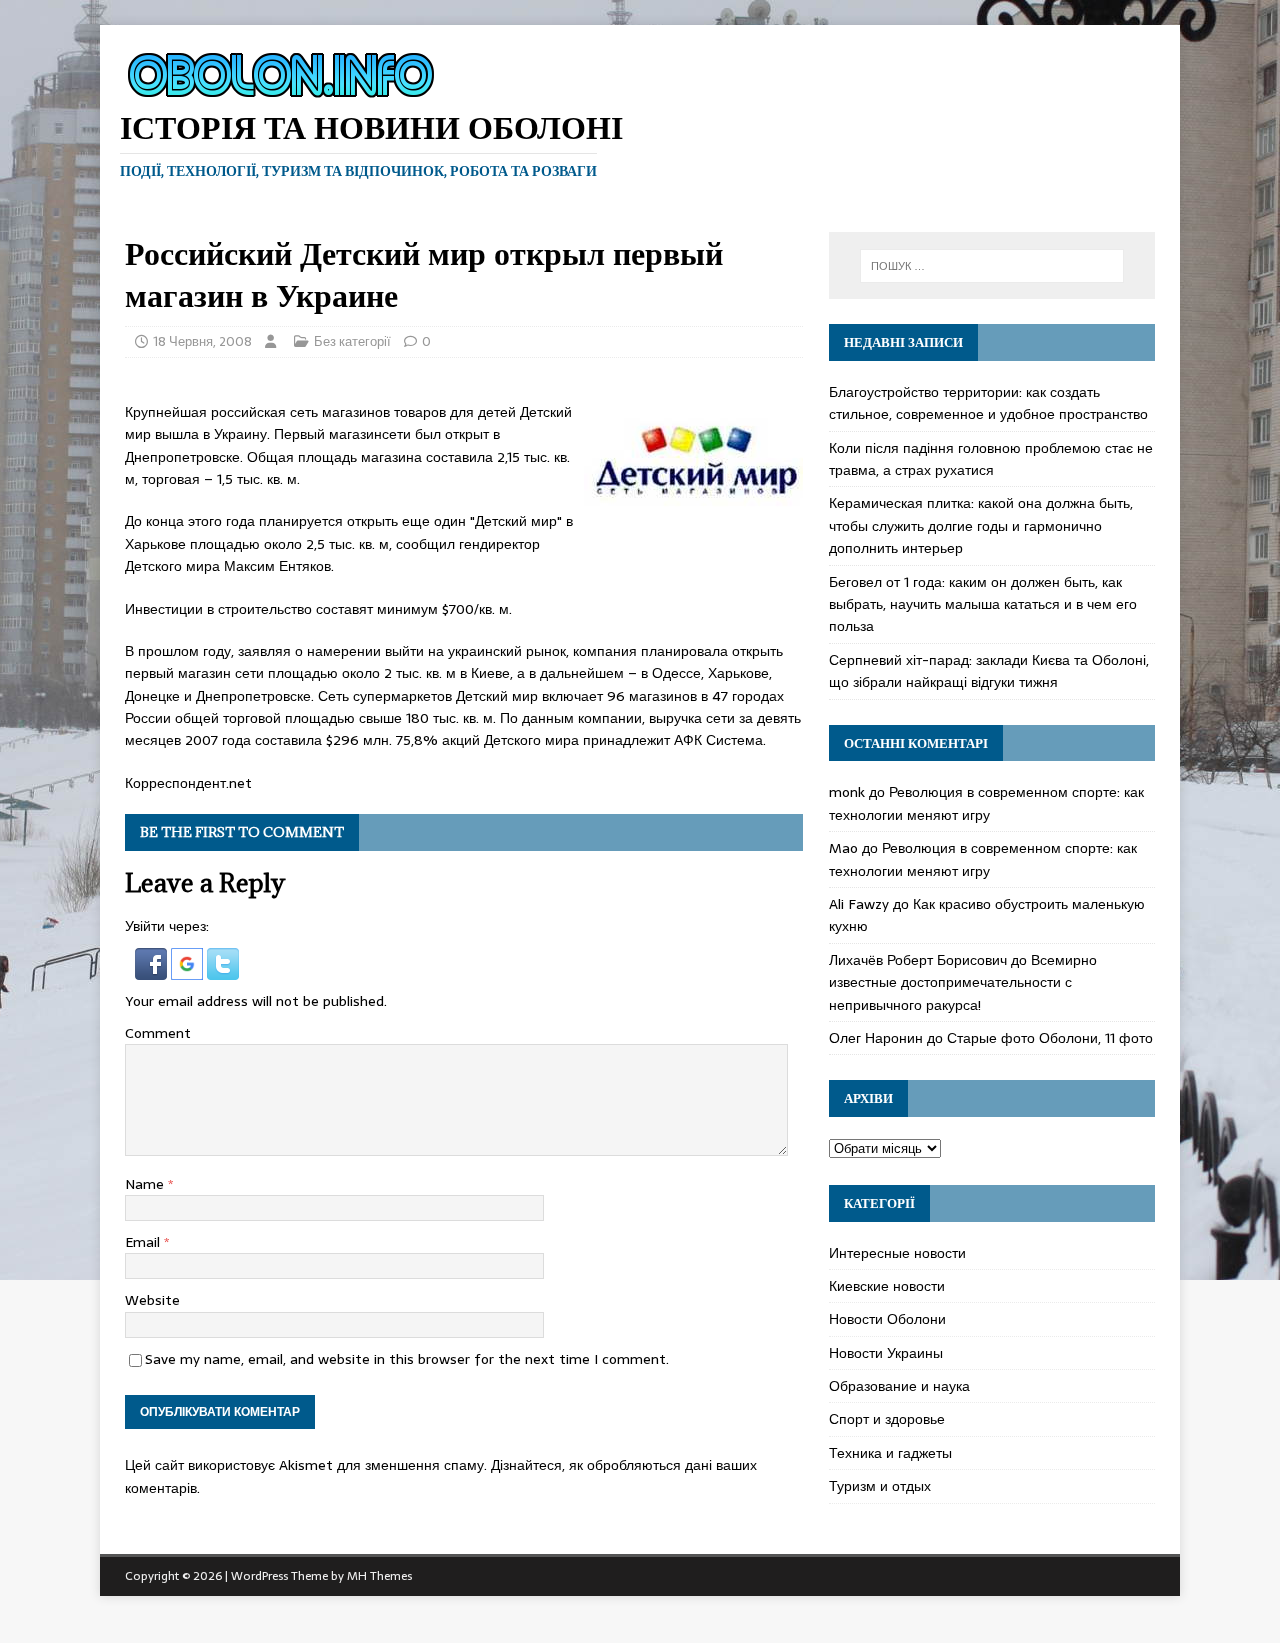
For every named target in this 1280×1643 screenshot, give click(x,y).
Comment (158, 1033)
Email (144, 1242)
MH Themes (379, 1576)
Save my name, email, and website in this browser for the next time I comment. (407, 1359)
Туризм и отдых (880, 1486)
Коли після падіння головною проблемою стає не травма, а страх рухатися (991, 459)
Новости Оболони (887, 1319)
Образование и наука (899, 1386)
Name (146, 1184)
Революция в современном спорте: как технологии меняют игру (986, 803)
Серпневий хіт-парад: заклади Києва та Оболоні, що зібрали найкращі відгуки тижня (989, 671)
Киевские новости (887, 1286)
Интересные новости (897, 1253)
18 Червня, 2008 (202, 341)
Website (152, 1300)
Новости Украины (886, 1353)
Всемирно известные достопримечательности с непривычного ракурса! (963, 982)
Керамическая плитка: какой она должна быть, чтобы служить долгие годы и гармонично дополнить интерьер (981, 525)
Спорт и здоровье (887, 1419)
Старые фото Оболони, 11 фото (1050, 1038)
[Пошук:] (992, 266)
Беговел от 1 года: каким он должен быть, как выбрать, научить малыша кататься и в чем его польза (983, 604)
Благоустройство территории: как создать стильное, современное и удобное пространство (988, 403)
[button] (153, 968)
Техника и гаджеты (890, 1453)
